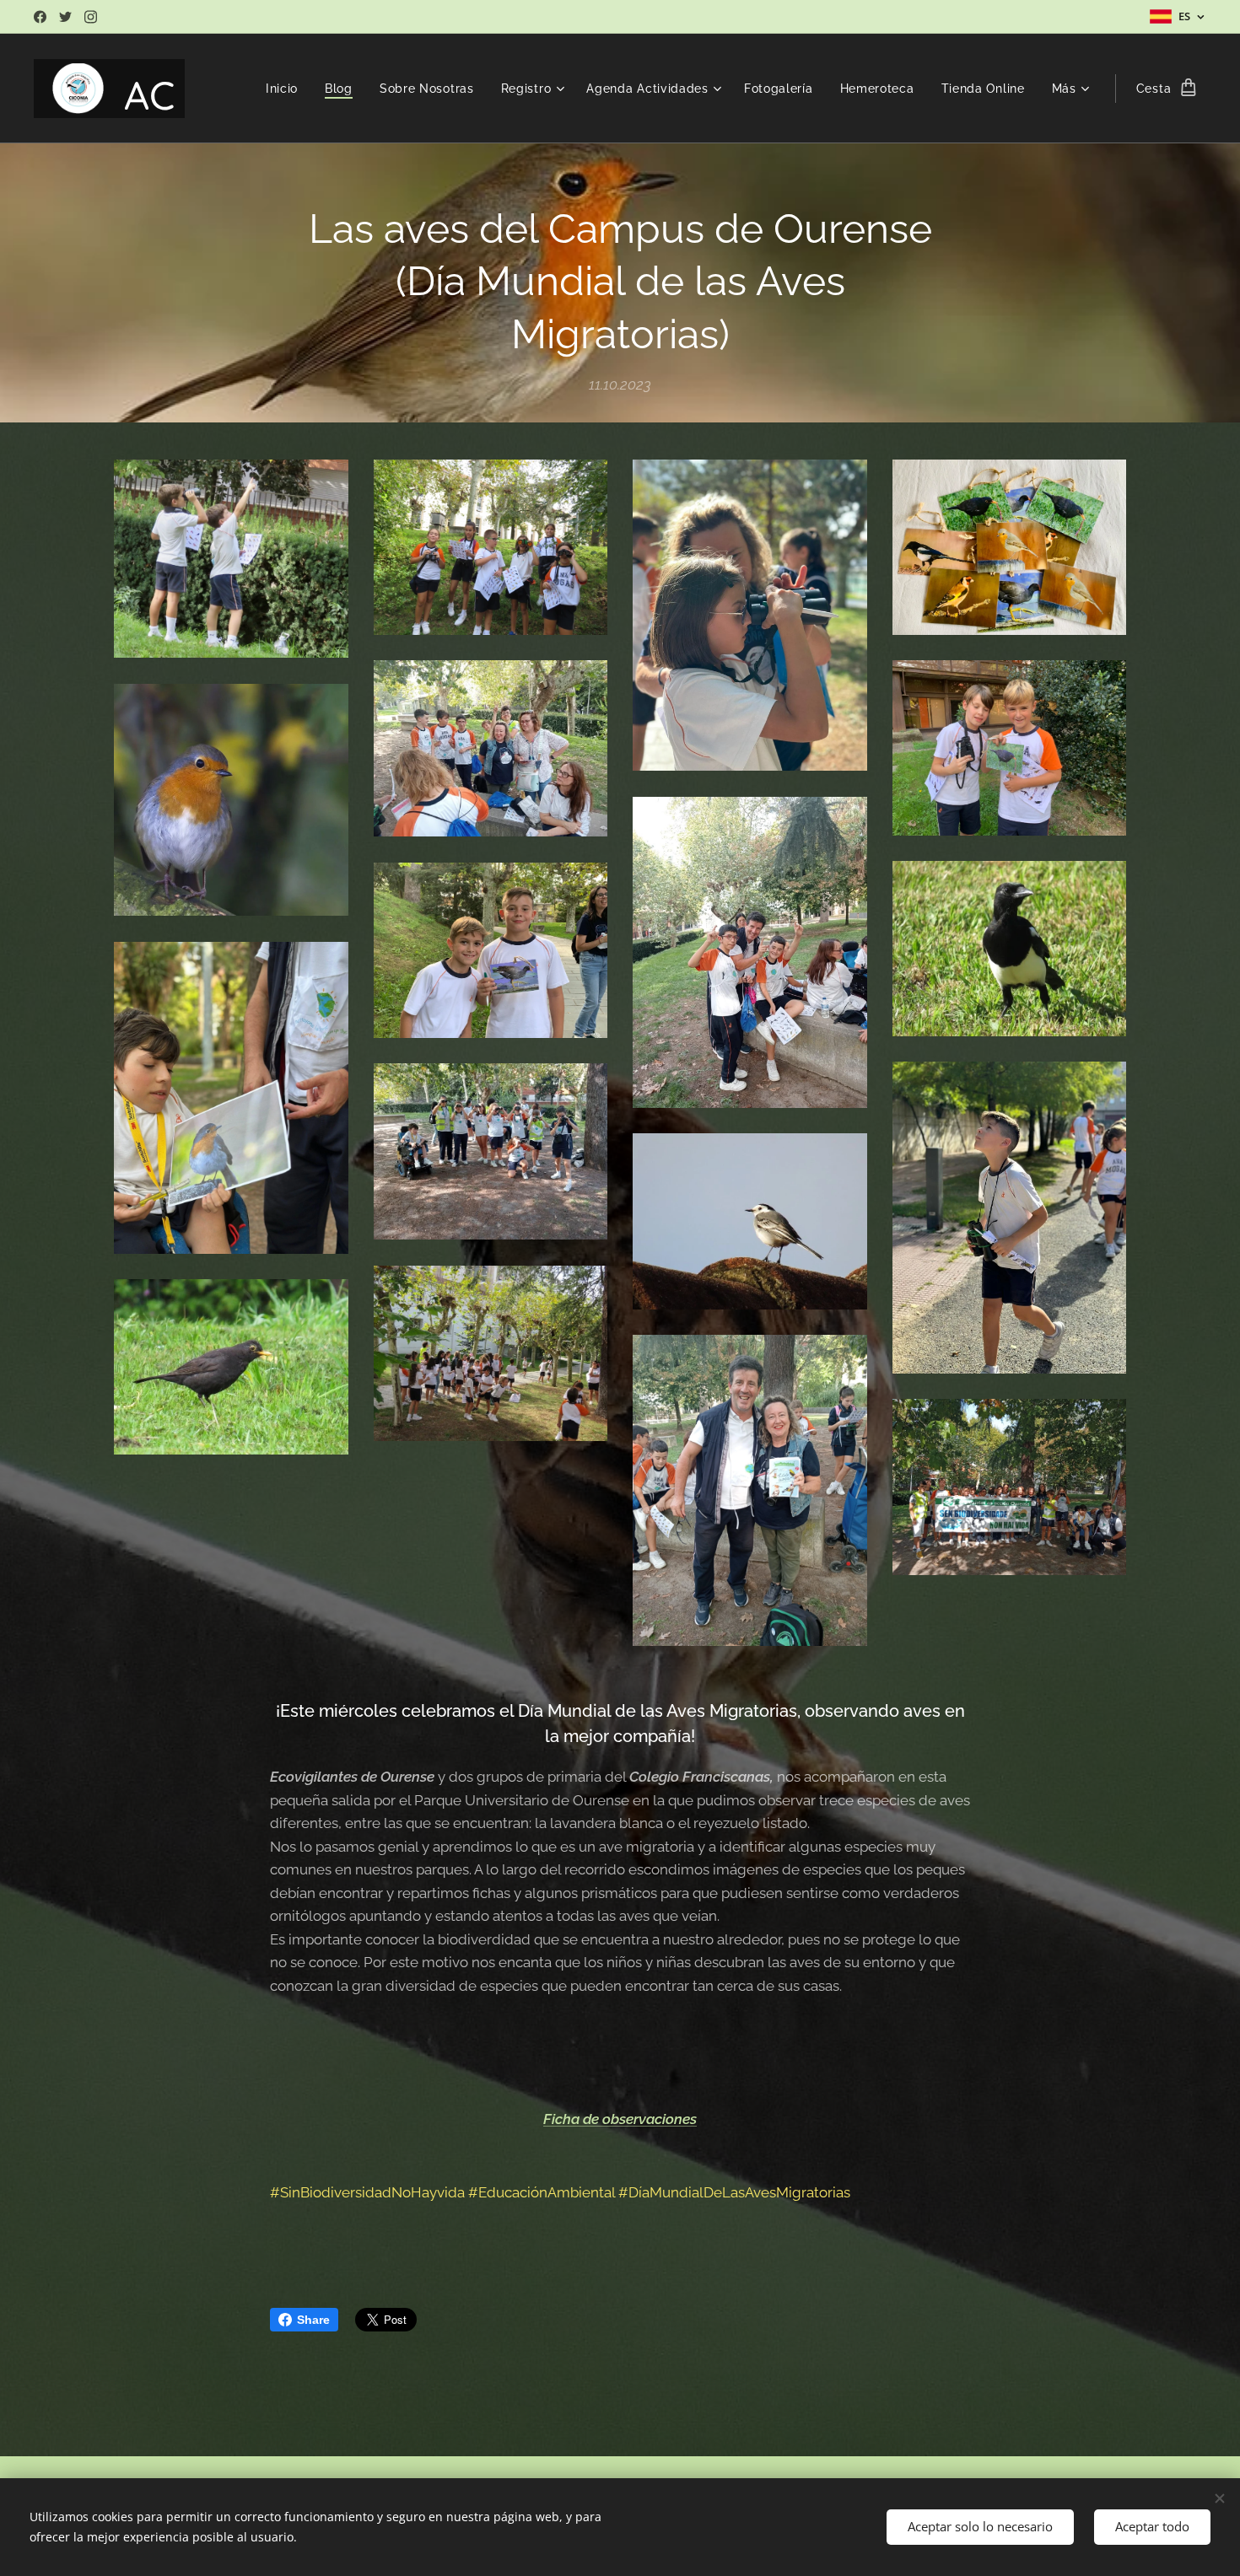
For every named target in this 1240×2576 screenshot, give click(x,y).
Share (313, 2320)
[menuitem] (286, 89)
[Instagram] (91, 17)
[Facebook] (40, 17)
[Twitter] (65, 17)
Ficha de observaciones (620, 2119)
